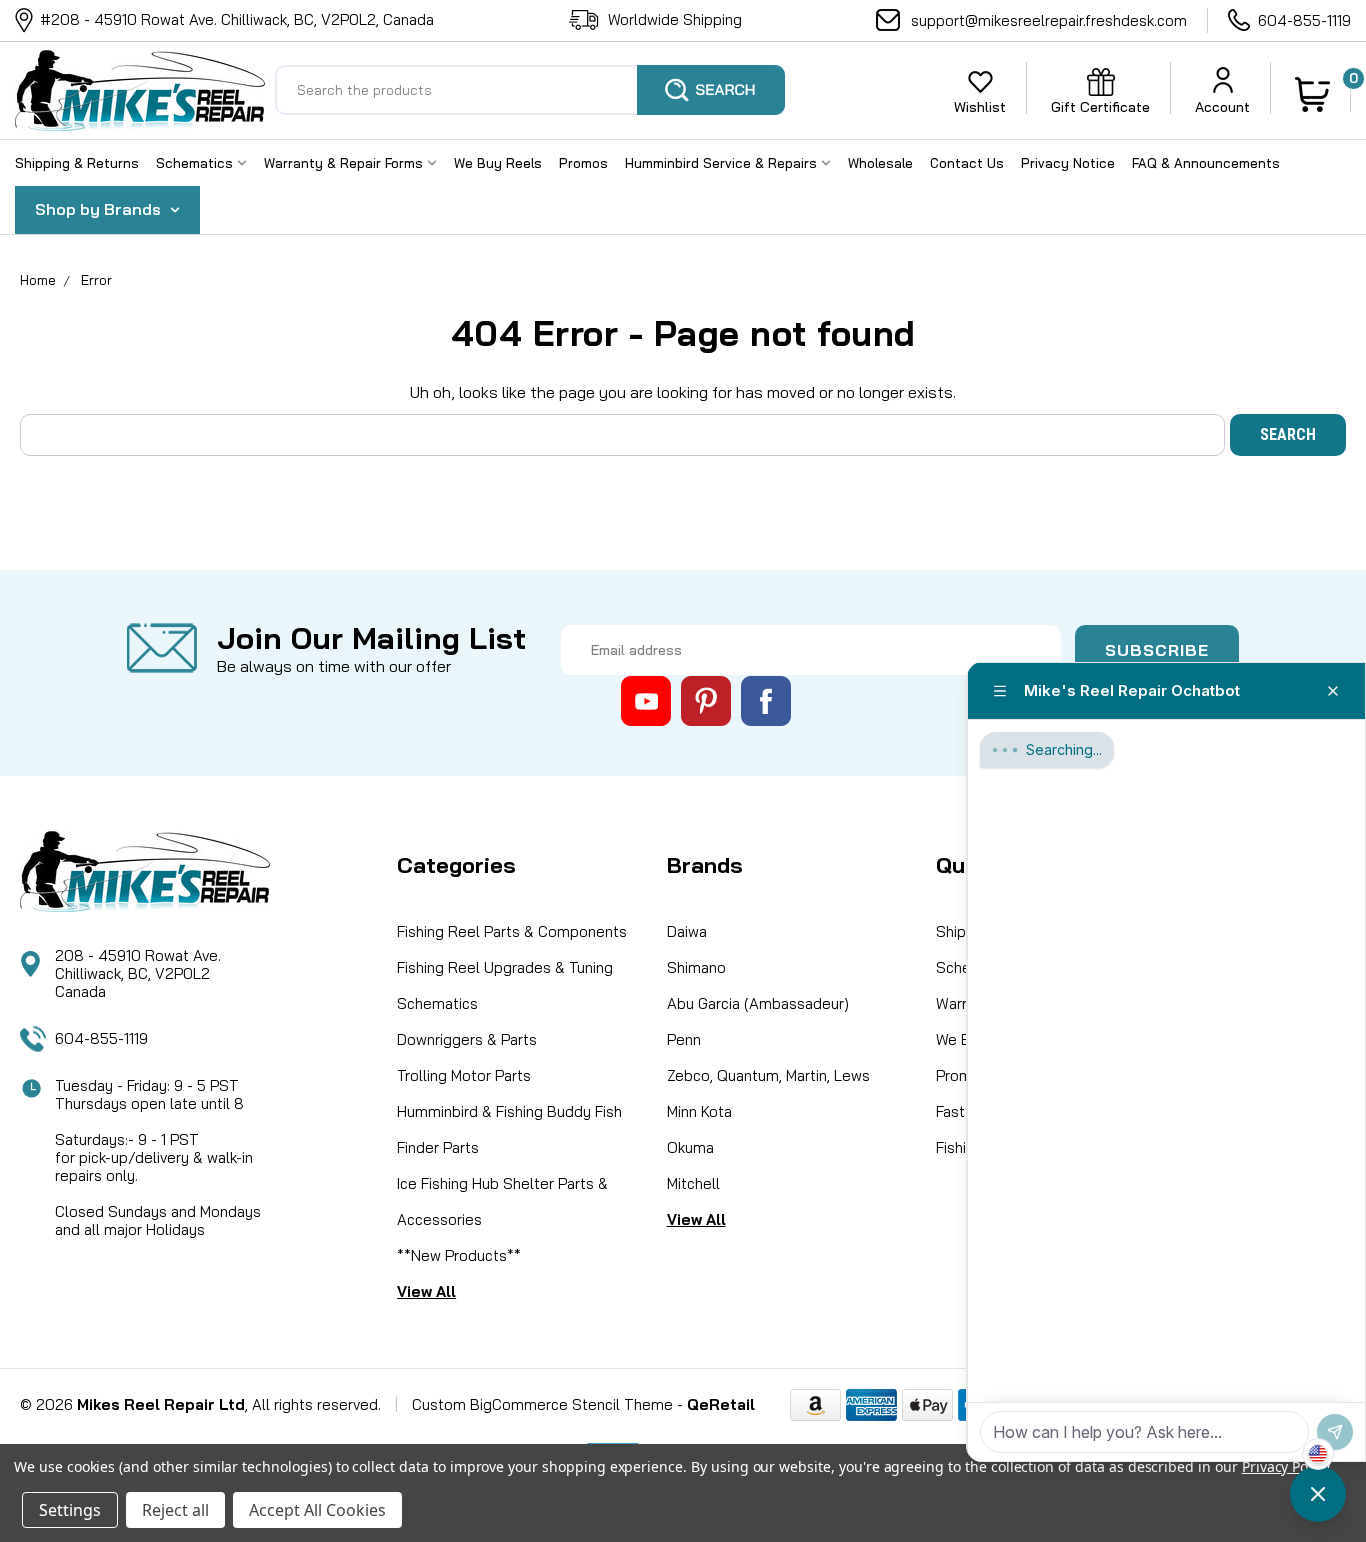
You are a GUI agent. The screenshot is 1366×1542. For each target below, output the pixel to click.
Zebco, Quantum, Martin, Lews (768, 1075)
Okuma (690, 1147)
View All (426, 1291)
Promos (583, 163)
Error (96, 280)
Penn (684, 1039)
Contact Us (967, 163)
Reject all (175, 1510)
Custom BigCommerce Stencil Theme (542, 1404)
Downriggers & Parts (467, 1039)
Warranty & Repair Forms (345, 163)
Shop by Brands (100, 209)
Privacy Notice (1068, 163)
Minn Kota (699, 1111)
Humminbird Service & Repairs (723, 163)
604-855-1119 (1304, 20)
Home (38, 280)
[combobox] (530, 90)
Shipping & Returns (77, 163)
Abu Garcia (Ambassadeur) (758, 1003)
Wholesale (880, 163)
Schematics (196, 163)
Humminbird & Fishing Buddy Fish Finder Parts (509, 1129)
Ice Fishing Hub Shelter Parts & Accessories (502, 1201)
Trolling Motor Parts (464, 1075)
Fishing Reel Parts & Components (512, 931)
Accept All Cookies (317, 1510)
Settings (70, 1510)
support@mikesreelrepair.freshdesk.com (1049, 20)
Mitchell (693, 1183)
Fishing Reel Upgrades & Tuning (505, 967)
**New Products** (459, 1255)
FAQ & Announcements (1206, 163)
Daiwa (687, 931)
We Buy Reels (498, 163)
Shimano (696, 967)
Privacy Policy (1285, 1466)
